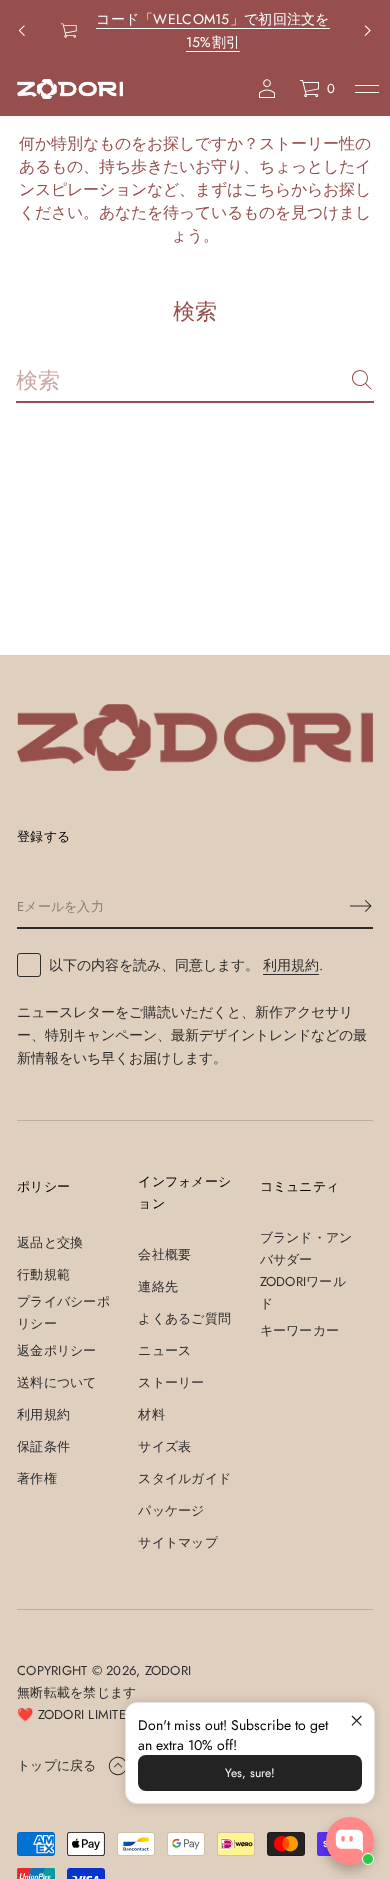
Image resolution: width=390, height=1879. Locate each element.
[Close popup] (356, 1720)
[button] (317, 89)
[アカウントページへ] (267, 89)
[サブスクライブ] (361, 906)
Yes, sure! (250, 1773)
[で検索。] (362, 380)
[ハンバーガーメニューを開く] (367, 89)
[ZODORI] (70, 89)
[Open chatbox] (350, 1841)
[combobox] (179, 380)
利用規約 (291, 965)
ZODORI (168, 1670)
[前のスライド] (22, 31)
